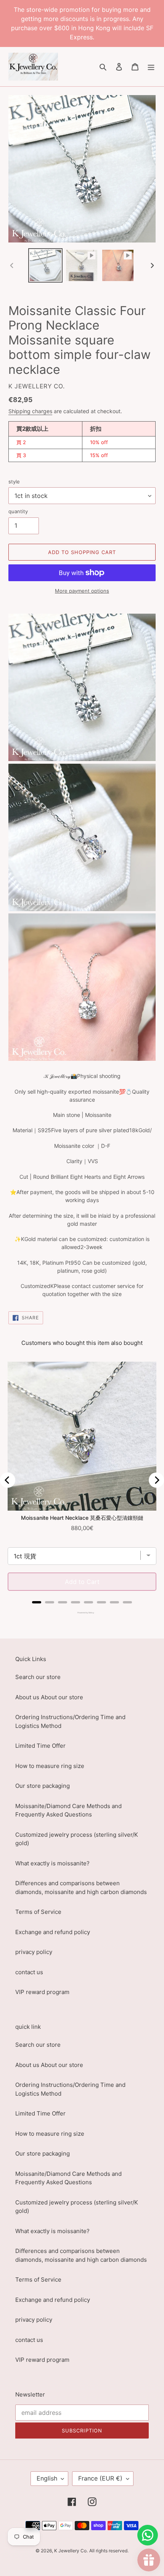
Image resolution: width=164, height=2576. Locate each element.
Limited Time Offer (40, 1746)
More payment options (82, 591)
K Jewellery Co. (71, 2551)
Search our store (38, 1677)
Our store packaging (43, 1786)
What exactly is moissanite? (52, 1863)
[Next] (156, 1480)
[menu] (151, 67)
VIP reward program (42, 1992)
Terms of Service (38, 1912)
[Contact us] (148, 2535)
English (47, 2478)
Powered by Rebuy (82, 1613)
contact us (29, 1972)
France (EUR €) (100, 2478)
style (14, 482)
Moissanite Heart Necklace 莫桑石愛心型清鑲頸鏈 (82, 1518)
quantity (18, 511)
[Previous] (8, 1480)
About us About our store (49, 1697)
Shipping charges (30, 411)
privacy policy (34, 1952)
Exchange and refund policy (53, 1932)
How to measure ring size (50, 1766)
